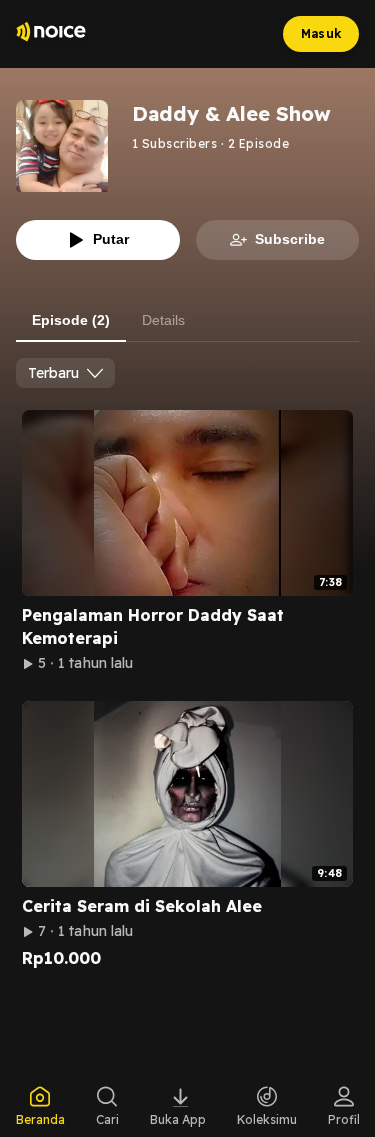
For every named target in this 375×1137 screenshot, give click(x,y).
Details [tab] (163, 320)
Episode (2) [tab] (71, 320)
